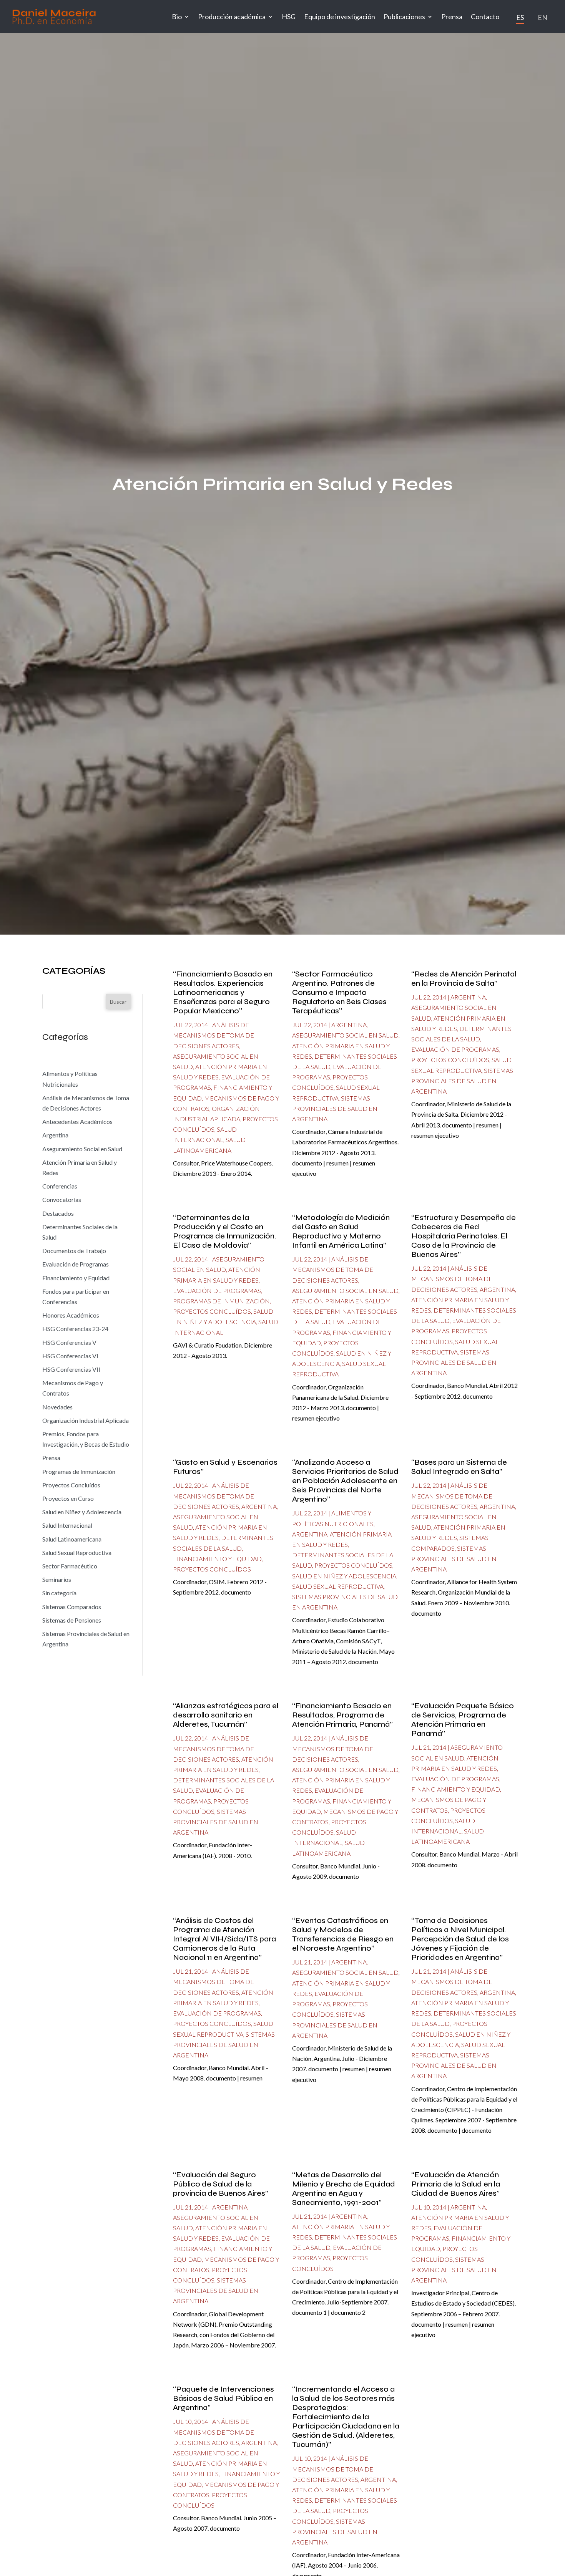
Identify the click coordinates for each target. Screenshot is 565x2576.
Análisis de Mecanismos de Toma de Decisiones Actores (214, 1035)
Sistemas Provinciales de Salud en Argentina (335, 1108)
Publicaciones (404, 17)
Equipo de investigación (340, 17)
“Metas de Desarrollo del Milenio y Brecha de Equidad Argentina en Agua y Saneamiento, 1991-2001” (344, 2189)
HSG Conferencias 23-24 (75, 1329)
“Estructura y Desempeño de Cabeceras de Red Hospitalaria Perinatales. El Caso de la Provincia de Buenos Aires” (464, 1236)
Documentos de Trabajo (74, 1251)
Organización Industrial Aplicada (86, 1420)
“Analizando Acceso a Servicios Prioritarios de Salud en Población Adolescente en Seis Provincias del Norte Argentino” (345, 1481)
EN (543, 17)
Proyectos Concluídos (71, 1485)
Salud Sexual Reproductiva (77, 1552)
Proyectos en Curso (68, 1498)
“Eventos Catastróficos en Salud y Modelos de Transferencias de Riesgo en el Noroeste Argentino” (343, 1934)
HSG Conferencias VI (70, 1356)
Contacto (485, 17)
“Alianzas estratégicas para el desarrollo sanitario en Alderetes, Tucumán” (226, 1715)
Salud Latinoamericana (72, 1539)
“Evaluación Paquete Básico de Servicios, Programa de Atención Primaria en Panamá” (463, 1720)
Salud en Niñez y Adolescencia (82, 1512)
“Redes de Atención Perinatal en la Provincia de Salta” (464, 979)
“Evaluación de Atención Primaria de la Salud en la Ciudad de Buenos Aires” (456, 2184)
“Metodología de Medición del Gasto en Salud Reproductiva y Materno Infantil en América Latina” (341, 1231)
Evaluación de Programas (76, 1264)
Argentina (55, 1135)
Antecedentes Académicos (77, 1121)
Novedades (57, 1407)
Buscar (118, 1002)
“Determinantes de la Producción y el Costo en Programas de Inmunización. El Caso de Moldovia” (224, 1231)
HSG (289, 17)
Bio (177, 17)
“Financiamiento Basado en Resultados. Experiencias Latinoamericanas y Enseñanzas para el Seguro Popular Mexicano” (223, 992)
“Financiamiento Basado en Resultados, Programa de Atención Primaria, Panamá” (342, 1715)
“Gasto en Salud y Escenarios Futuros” (225, 1467)
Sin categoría (59, 1593)
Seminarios (57, 1579)
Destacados (58, 1213)
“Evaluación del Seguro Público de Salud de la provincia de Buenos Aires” (221, 2184)
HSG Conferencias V (69, 1342)
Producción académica (232, 17)
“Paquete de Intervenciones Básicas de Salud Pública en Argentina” (224, 2398)
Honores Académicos (71, 1315)
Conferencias (60, 1186)
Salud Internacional (67, 1525)
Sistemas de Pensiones (72, 1620)
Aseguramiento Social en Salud (82, 1149)
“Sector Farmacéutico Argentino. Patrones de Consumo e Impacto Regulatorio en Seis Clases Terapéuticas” (339, 992)
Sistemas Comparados (72, 1607)
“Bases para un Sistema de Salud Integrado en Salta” (459, 1467)
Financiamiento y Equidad (76, 1278)
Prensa (452, 17)
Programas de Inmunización (79, 1471)
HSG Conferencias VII (71, 1369)
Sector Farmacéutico (70, 1566)
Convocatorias (62, 1199)
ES (520, 17)
